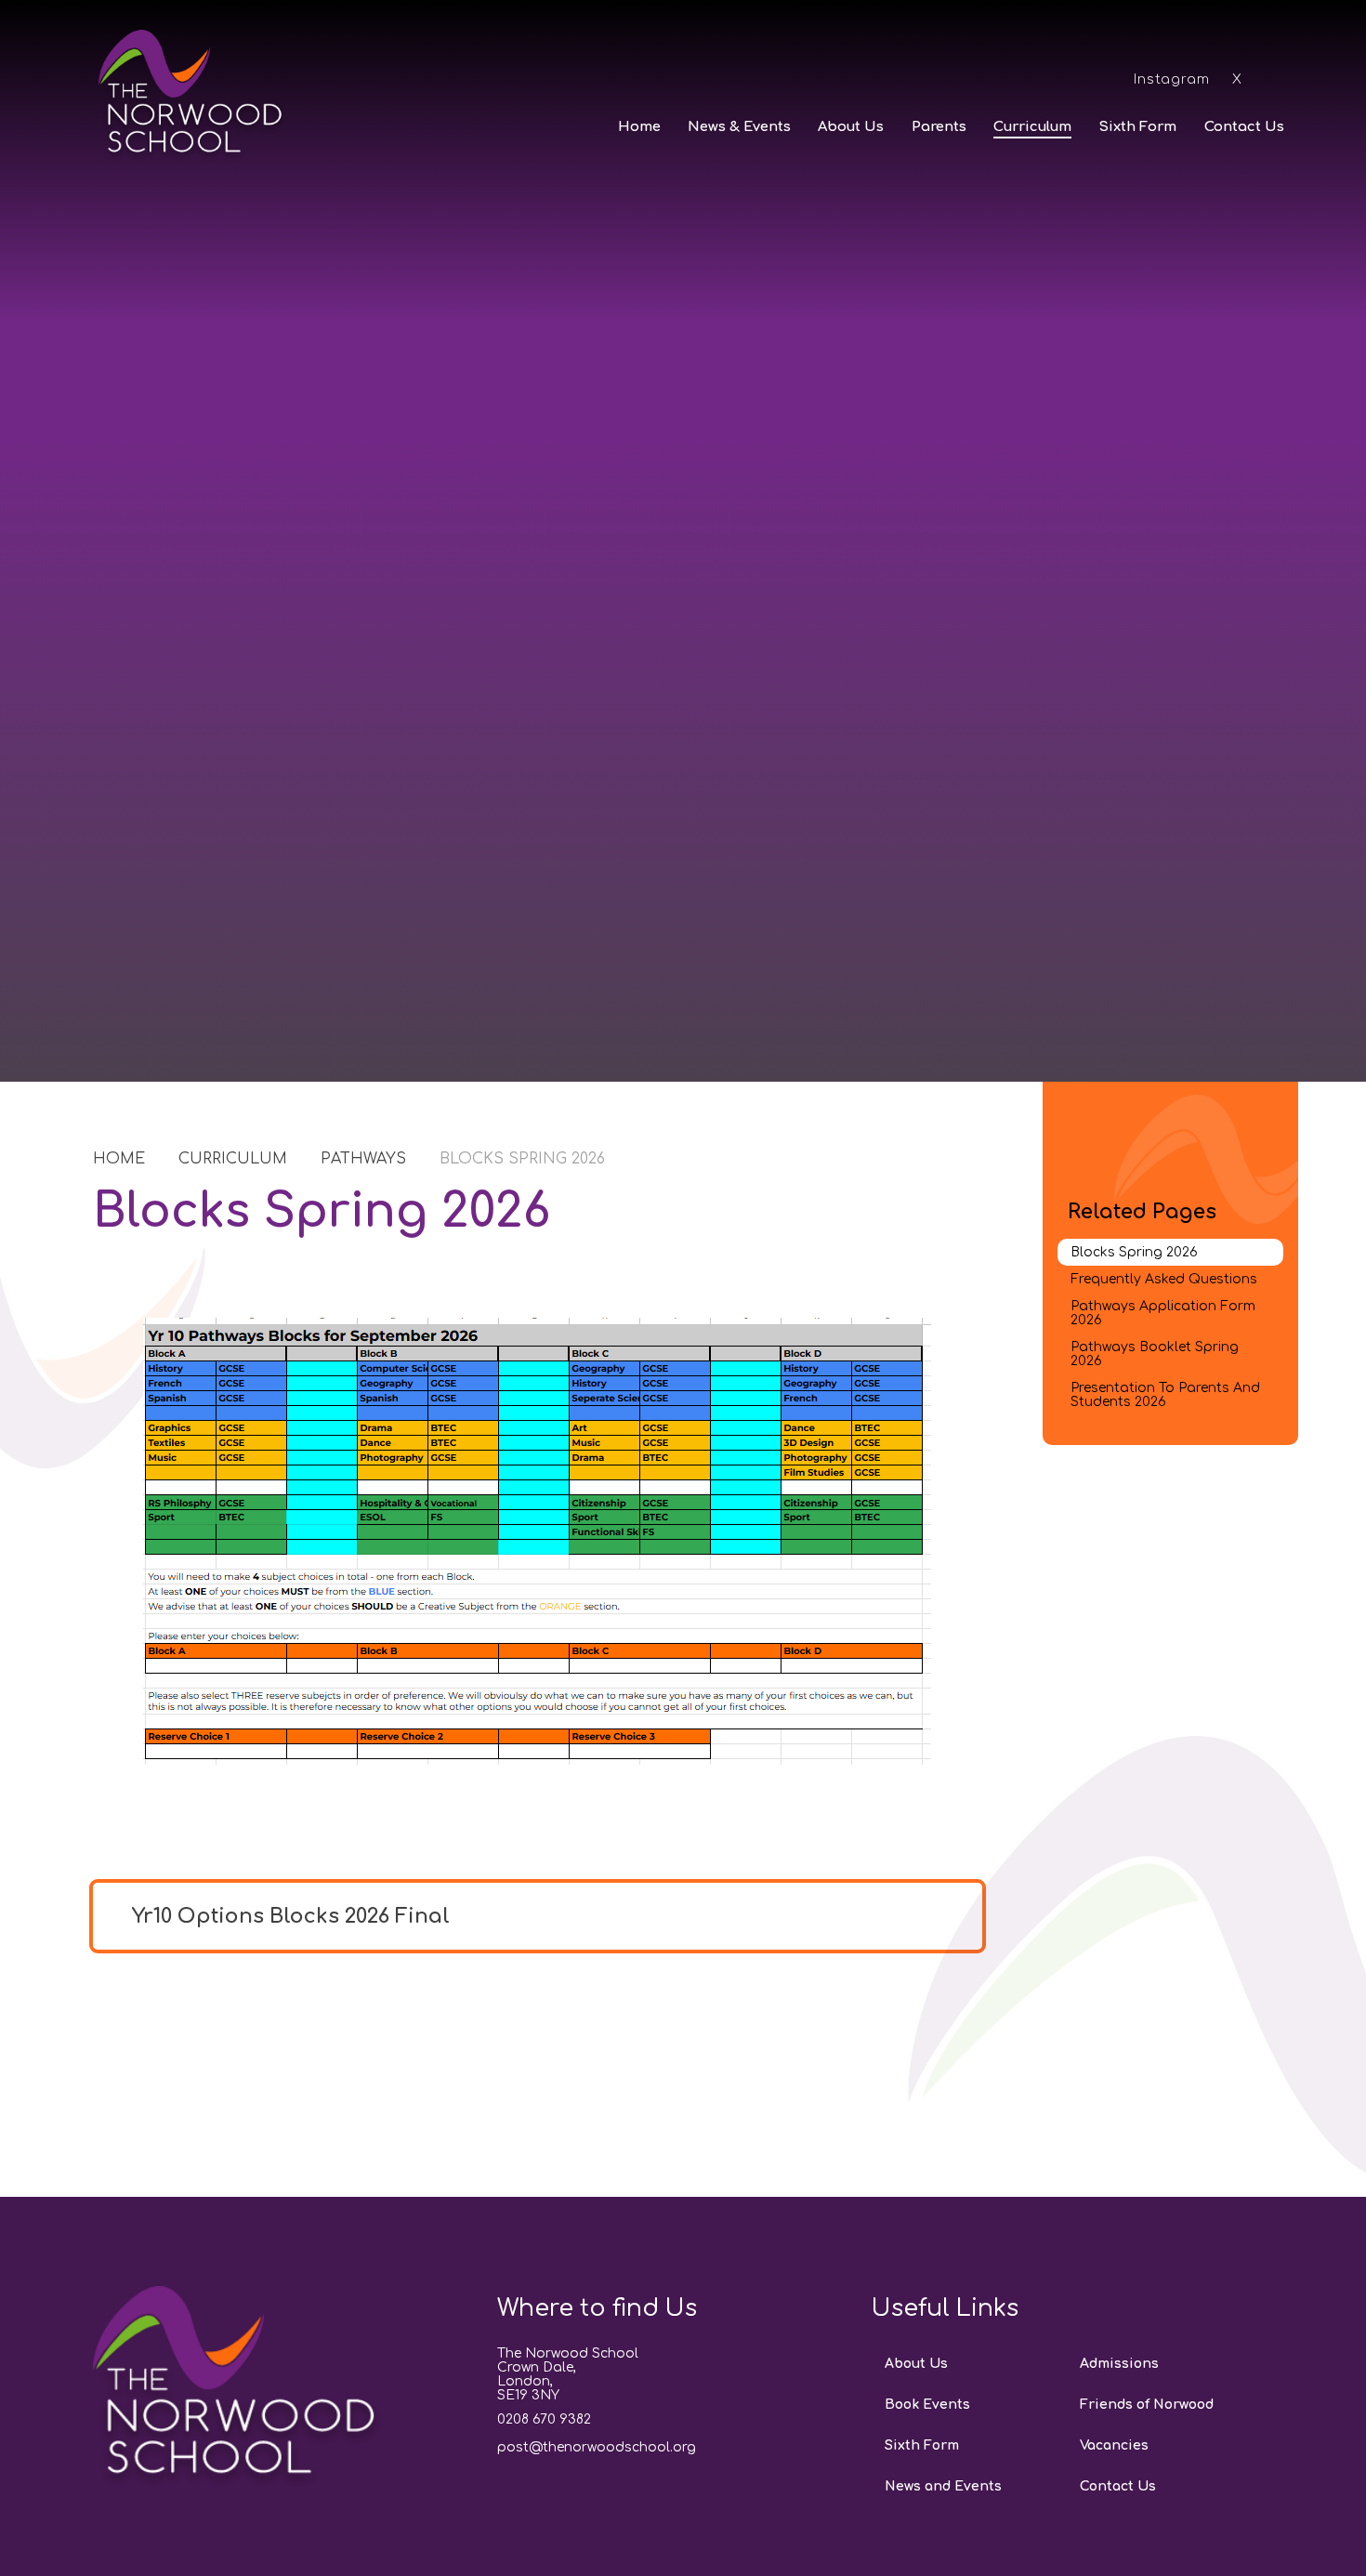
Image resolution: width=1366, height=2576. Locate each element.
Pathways (363, 1159)
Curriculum (233, 1159)
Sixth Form (922, 2445)
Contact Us (1118, 2486)
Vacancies (1114, 2445)
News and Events (943, 2486)
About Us (916, 2364)
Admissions (1119, 2364)
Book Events (927, 2405)
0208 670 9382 (544, 2419)
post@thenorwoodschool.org (597, 2447)
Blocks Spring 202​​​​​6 (522, 1159)
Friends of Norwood (1147, 2405)
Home (119, 1159)
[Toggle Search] (1276, 78)
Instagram (1172, 79)
